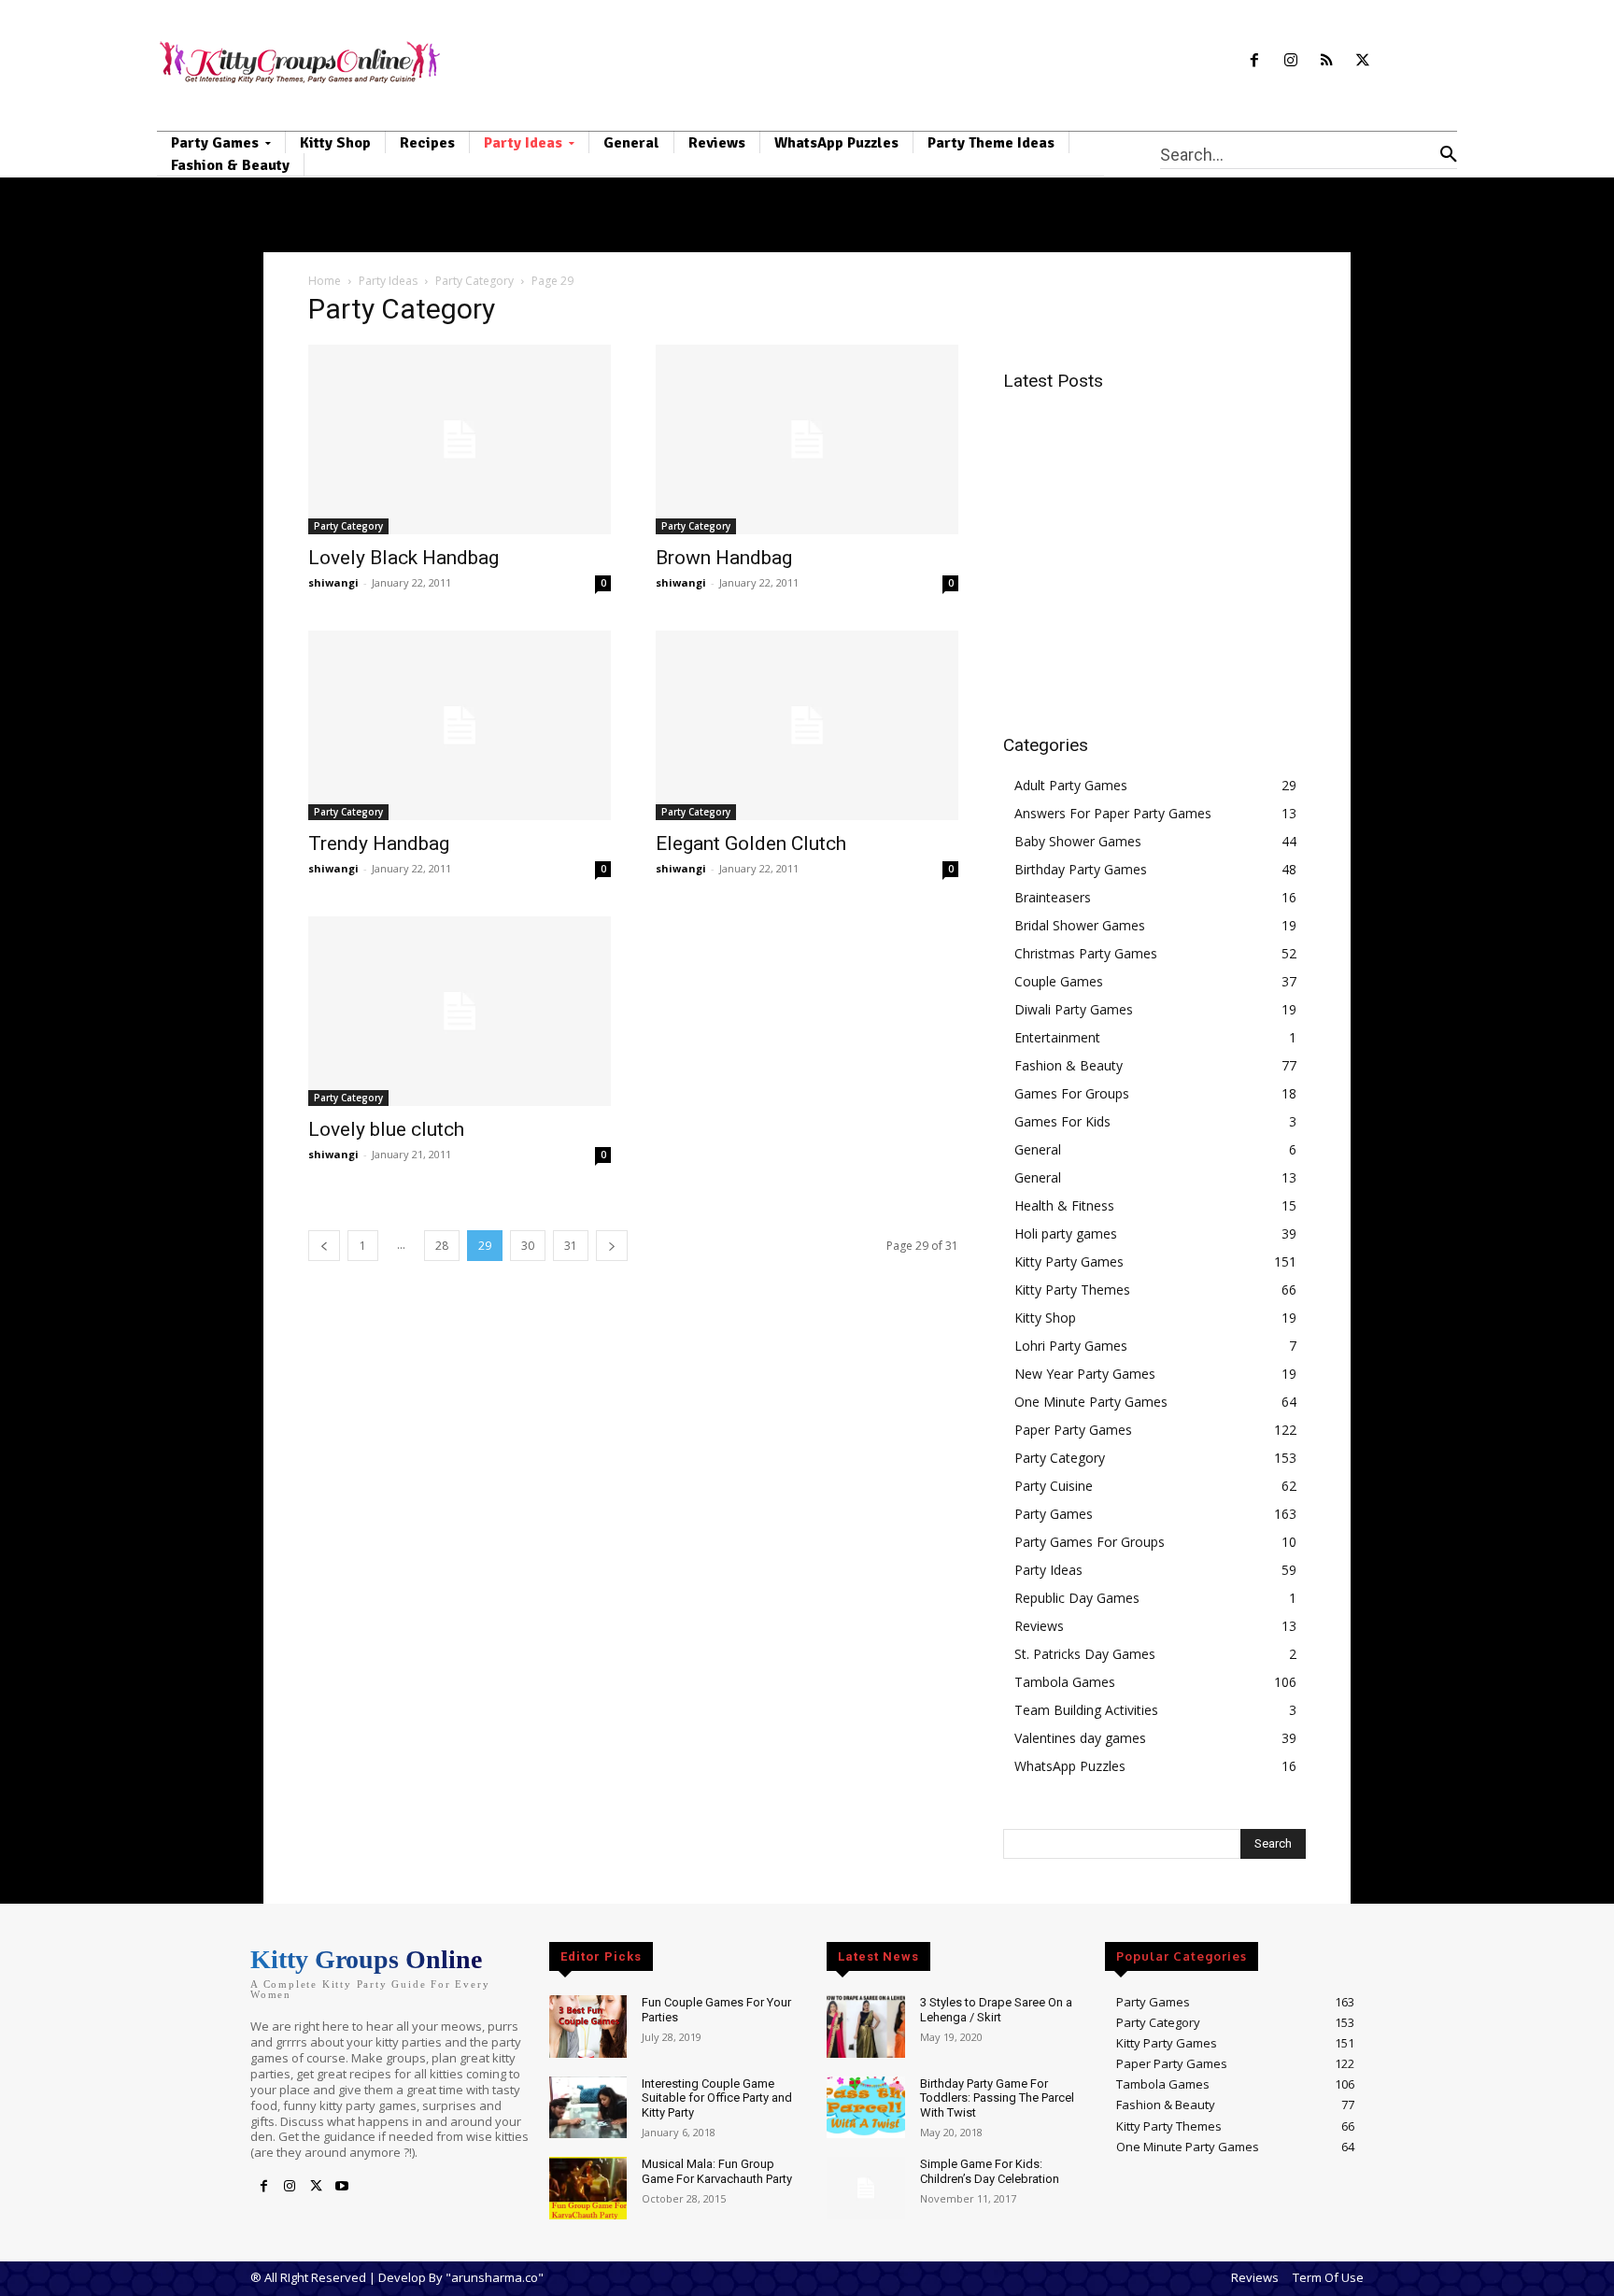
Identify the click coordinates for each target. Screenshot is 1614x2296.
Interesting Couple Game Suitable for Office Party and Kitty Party (717, 2098)
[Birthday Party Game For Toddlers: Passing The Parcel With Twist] (865, 2108)
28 (442, 1246)
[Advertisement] (1160, 538)
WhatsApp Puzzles (1070, 1766)
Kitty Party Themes (1072, 1290)
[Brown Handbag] (807, 439)
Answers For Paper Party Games (1113, 813)
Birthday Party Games (1081, 869)
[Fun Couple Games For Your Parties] (588, 2027)
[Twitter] (1363, 61)
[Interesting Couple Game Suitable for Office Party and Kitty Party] (588, 2108)
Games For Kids (1062, 1121)
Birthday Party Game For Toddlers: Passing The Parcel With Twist (997, 2098)
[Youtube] (342, 2187)
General (1038, 1149)
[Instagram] (1290, 61)
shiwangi (333, 582)
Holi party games (1066, 1233)
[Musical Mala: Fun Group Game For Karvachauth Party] (588, 2188)
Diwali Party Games (1074, 1009)
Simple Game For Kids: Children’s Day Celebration (990, 2171)
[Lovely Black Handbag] (460, 439)
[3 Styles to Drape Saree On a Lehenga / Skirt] (865, 2027)
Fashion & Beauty (1069, 1065)
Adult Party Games (1071, 785)
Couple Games (1059, 981)
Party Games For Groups (1090, 1542)
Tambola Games (1065, 1682)
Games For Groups (1072, 1093)
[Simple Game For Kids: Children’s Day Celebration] (865, 2188)
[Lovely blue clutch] (460, 1011)
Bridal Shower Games (1080, 925)
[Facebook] (1254, 61)
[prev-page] (324, 1246)
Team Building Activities (1086, 1710)
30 (528, 1246)
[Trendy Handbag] (460, 725)
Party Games (1054, 1514)
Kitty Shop (1045, 1318)
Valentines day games (1080, 1738)
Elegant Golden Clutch (751, 843)
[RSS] (1327, 61)
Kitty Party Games (1069, 1261)
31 (571, 1246)
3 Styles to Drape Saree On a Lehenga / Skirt (996, 2010)
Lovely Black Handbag (403, 558)
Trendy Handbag (379, 843)
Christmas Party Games (1086, 953)
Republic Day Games (1077, 1598)
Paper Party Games (1073, 1430)
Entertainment (1057, 1037)
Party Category (474, 281)
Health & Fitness (1064, 1205)
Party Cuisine (1054, 1486)
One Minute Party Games (1091, 1402)
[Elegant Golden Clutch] (807, 725)
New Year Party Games (1085, 1374)
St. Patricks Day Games (1085, 1654)
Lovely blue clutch (386, 1129)
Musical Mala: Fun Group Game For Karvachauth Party (717, 2171)
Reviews (1039, 1626)
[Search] (1449, 154)
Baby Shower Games (1078, 841)
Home (325, 281)
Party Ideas (388, 281)
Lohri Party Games (1071, 1346)
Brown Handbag (724, 558)
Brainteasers (1053, 897)
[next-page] (612, 1246)
